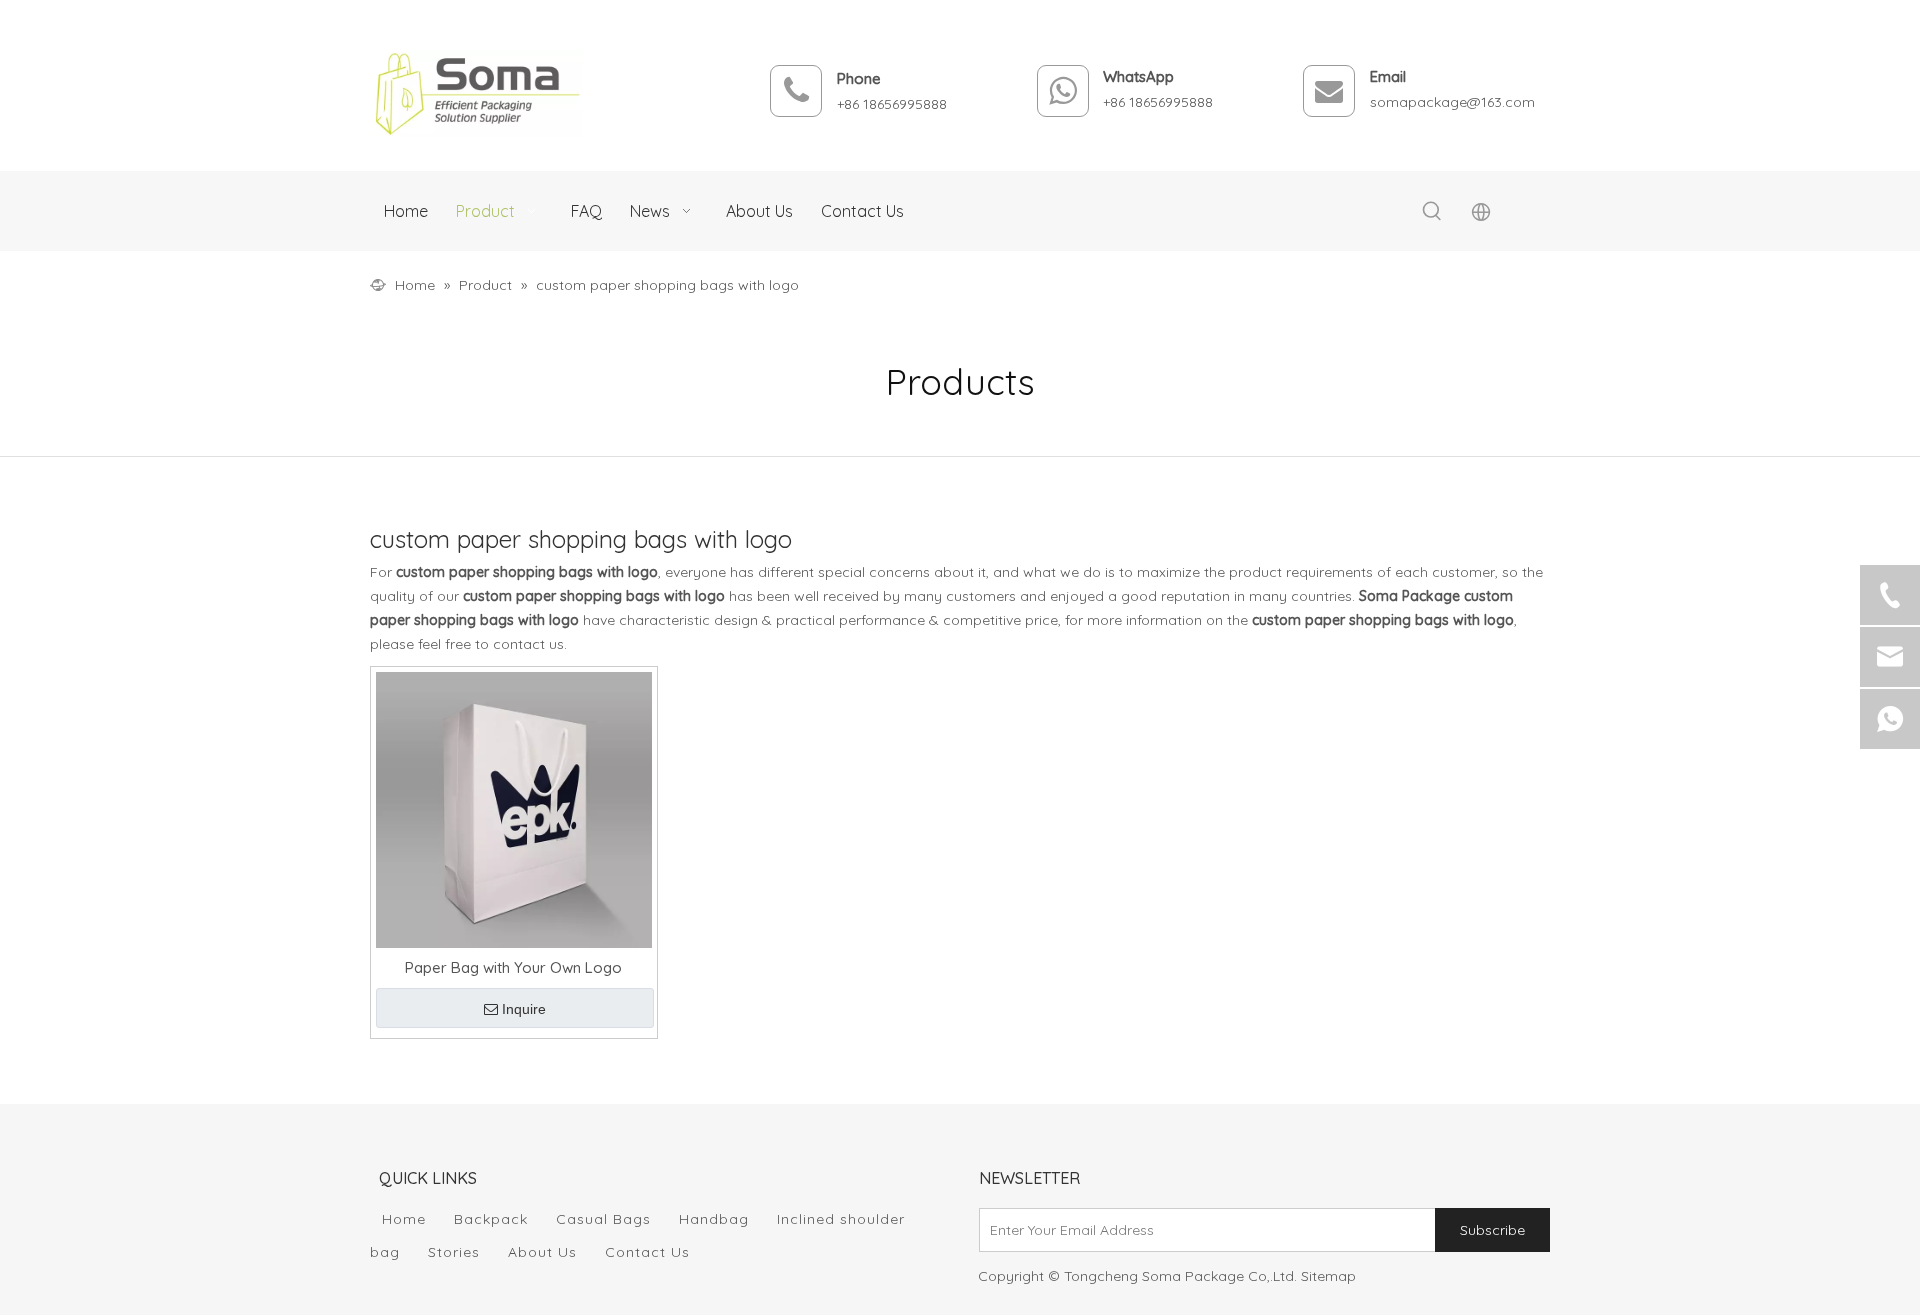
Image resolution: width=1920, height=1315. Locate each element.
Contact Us (647, 1252)
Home (404, 1219)
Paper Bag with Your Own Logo (513, 967)
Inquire (524, 1009)
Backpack (491, 1219)
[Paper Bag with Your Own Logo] (514, 808)
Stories (454, 1252)
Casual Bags (603, 1219)
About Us (542, 1252)
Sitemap (1328, 1276)
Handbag (714, 1219)
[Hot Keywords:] (1432, 212)
